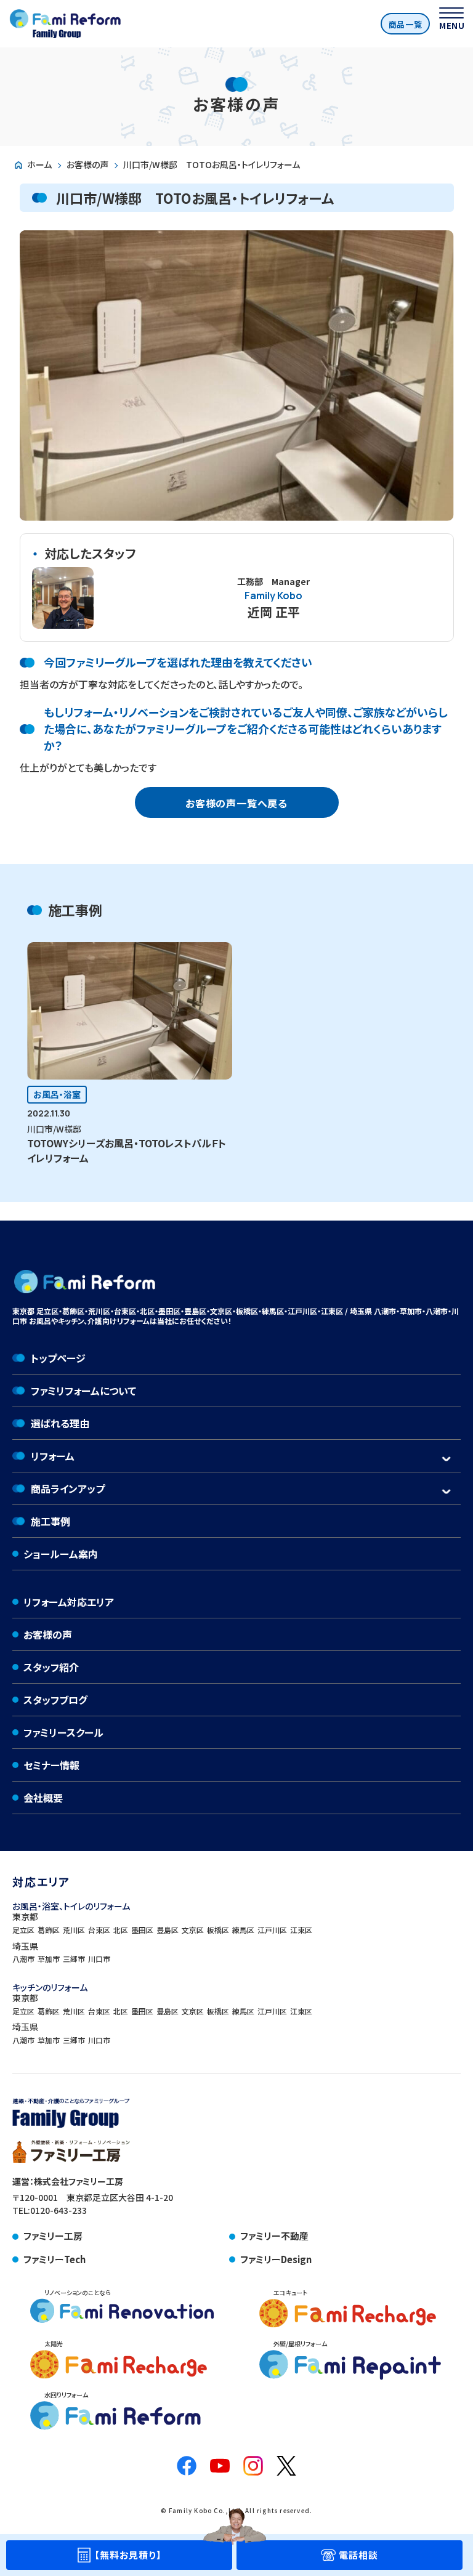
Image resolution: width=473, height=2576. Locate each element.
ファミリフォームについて (83, 1391)
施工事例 (51, 1521)
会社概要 (43, 1798)
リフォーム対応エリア (69, 1602)
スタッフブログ (55, 1700)
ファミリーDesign (276, 2259)
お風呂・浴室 (57, 1094)
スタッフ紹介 (51, 1667)
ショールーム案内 (61, 1554)
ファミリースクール (63, 1732)
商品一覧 (406, 24)
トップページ (58, 1358)
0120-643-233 (59, 2210)
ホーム (39, 164)
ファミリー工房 (53, 2236)
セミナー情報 (51, 1765)
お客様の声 (87, 164)
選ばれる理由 (60, 1423)
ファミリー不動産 (274, 2236)
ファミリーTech (55, 2259)
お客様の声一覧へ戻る (236, 803)
